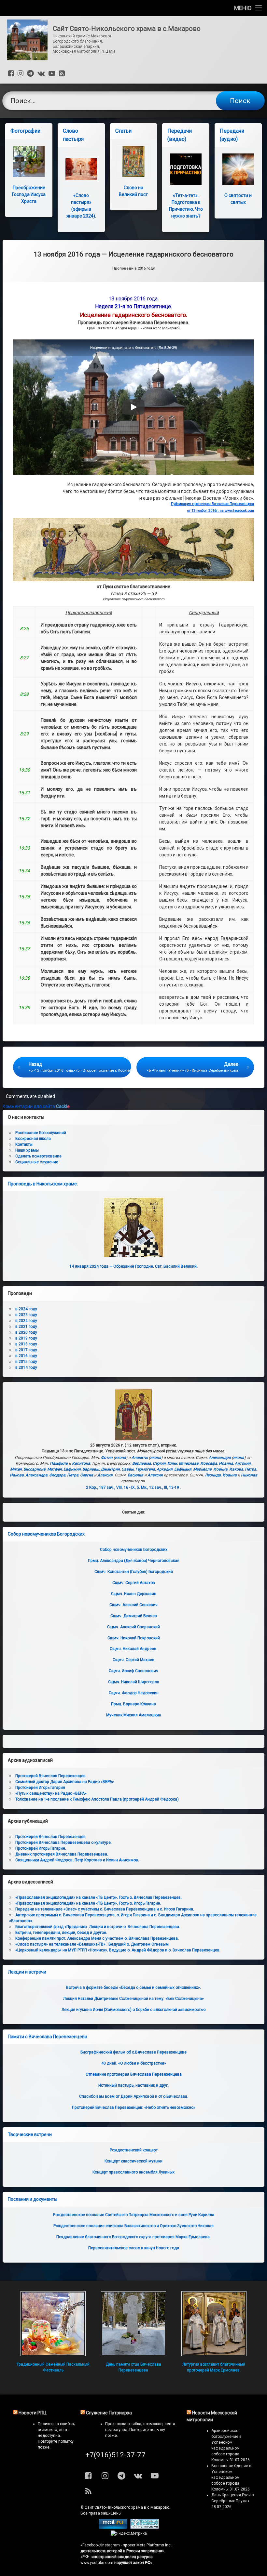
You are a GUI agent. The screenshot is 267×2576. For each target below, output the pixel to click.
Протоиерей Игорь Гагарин (40, 1788)
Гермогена (145, 1469)
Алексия (105, 1475)
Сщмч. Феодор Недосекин (134, 1693)
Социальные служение (37, 1162)
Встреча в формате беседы (133, 1988)
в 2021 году (26, 1327)
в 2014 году (26, 1367)
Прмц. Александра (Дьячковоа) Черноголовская (134, 1561)
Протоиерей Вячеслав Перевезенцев (50, 1837)
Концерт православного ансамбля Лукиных (133, 2172)
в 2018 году (26, 1344)
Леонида (213, 1475)
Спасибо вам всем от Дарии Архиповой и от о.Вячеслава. (134, 2096)
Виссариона (35, 1469)
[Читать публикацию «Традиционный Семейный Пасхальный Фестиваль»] (53, 2324)
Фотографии (25, 131)
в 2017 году (26, 1350)
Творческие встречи (30, 2134)
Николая (249, 1475)
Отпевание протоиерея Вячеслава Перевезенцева (134, 2074)
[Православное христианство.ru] (145, 2528)
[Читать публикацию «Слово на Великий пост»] (134, 161)
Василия (135, 1475)
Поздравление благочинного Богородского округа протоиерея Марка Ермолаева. (133, 2237)
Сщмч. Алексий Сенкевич (133, 1605)
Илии (172, 1463)
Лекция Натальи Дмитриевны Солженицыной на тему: (133, 1999)
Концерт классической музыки (133, 2161)
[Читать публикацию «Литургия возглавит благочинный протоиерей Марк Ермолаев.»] (214, 2324)
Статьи (123, 131)
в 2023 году (26, 1315)
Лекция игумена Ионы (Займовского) (133, 2010)
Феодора (57, 1475)
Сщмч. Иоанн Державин (134, 1594)
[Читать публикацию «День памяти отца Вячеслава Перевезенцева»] (133, 2324)
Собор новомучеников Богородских (46, 1534)
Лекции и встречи (27, 1972)
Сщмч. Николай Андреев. (133, 1649)
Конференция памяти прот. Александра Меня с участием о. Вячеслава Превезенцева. (97, 1938)
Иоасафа (209, 1463)
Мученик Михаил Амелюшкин (134, 1715)
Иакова (236, 1469)
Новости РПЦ (33, 2413)
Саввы (128, 1469)
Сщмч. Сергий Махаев (133, 1660)
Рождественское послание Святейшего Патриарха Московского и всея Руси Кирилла (134, 2215)
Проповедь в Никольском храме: (43, 1184)
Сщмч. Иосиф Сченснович (133, 1671)
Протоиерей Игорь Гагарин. (41, 1848)
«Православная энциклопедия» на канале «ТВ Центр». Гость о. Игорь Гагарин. (88, 1903)
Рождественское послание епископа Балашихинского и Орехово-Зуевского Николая (133, 2226)
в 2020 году (26, 1332)
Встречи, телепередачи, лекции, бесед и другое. (61, 1933)
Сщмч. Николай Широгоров (134, 1682)
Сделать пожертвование (38, 1156)
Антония (243, 1463)
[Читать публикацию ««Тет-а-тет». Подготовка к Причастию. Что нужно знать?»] (186, 169)
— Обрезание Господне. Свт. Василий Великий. (133, 1266)
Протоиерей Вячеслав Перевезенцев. (51, 1776)
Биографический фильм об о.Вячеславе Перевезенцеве (133, 2052)
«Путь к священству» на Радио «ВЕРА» (51, 1793)
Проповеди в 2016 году (133, 268)
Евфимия (72, 1469)
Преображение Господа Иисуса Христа (29, 194)
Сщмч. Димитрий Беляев (134, 1616)
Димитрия (110, 1469)
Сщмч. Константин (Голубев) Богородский (134, 1572)
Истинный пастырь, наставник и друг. (133, 2085)
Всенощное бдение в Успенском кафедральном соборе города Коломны (231, 2477)
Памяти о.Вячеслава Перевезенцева (48, 2037)
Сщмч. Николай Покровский (134, 1638)
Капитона (81, 1463)
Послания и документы (33, 2199)
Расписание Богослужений (41, 1133)
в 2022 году (26, 1321)
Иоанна (226, 1463)
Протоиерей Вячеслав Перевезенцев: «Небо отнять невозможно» (134, 2107)
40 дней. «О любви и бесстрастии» (134, 2063)
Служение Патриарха (109, 2413)
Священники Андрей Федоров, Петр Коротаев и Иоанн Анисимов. (77, 1860)
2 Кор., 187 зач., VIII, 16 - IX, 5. (113, 1487)
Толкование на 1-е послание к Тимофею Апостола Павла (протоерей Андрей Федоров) (97, 1799)
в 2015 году (26, 1362)
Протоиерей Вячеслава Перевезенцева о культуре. (63, 1843)
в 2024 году (26, 1309)
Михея (16, 1469)
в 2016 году (26, 1356)
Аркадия (165, 1469)
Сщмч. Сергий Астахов (134, 1583)
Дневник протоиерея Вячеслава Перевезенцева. (62, 1854)
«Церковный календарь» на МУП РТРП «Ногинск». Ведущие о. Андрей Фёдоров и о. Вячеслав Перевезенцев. (118, 1950)
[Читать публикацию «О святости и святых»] (238, 169)
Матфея (55, 1469)
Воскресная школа (33, 1139)
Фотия (107, 1458)
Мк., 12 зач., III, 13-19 (160, 1487)
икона (120, 1458)
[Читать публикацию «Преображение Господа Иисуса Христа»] (29, 161)
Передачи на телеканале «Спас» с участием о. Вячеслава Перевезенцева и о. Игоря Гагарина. (105, 1909)
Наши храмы (27, 1150)
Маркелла (202, 1469)
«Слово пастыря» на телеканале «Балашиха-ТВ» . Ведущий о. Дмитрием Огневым (92, 1944)
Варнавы (91, 1469)
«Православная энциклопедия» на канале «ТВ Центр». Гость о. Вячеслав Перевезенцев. (98, 1897)
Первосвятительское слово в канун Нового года (134, 2248)
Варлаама (142, 1463)
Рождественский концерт (134, 2150)
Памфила (59, 1463)
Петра (251, 1469)
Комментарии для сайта (36, 1106)
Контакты (24, 1144)
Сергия (159, 1463)
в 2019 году (26, 1338)
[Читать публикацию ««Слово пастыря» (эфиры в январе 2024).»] (81, 169)
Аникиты (140, 1458)
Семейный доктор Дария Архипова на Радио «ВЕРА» (65, 1782)
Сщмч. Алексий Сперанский (133, 1627)
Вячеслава (189, 1463)
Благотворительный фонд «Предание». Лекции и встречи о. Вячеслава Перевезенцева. (98, 1927)
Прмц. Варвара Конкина (133, 1704)
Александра (220, 1458)
